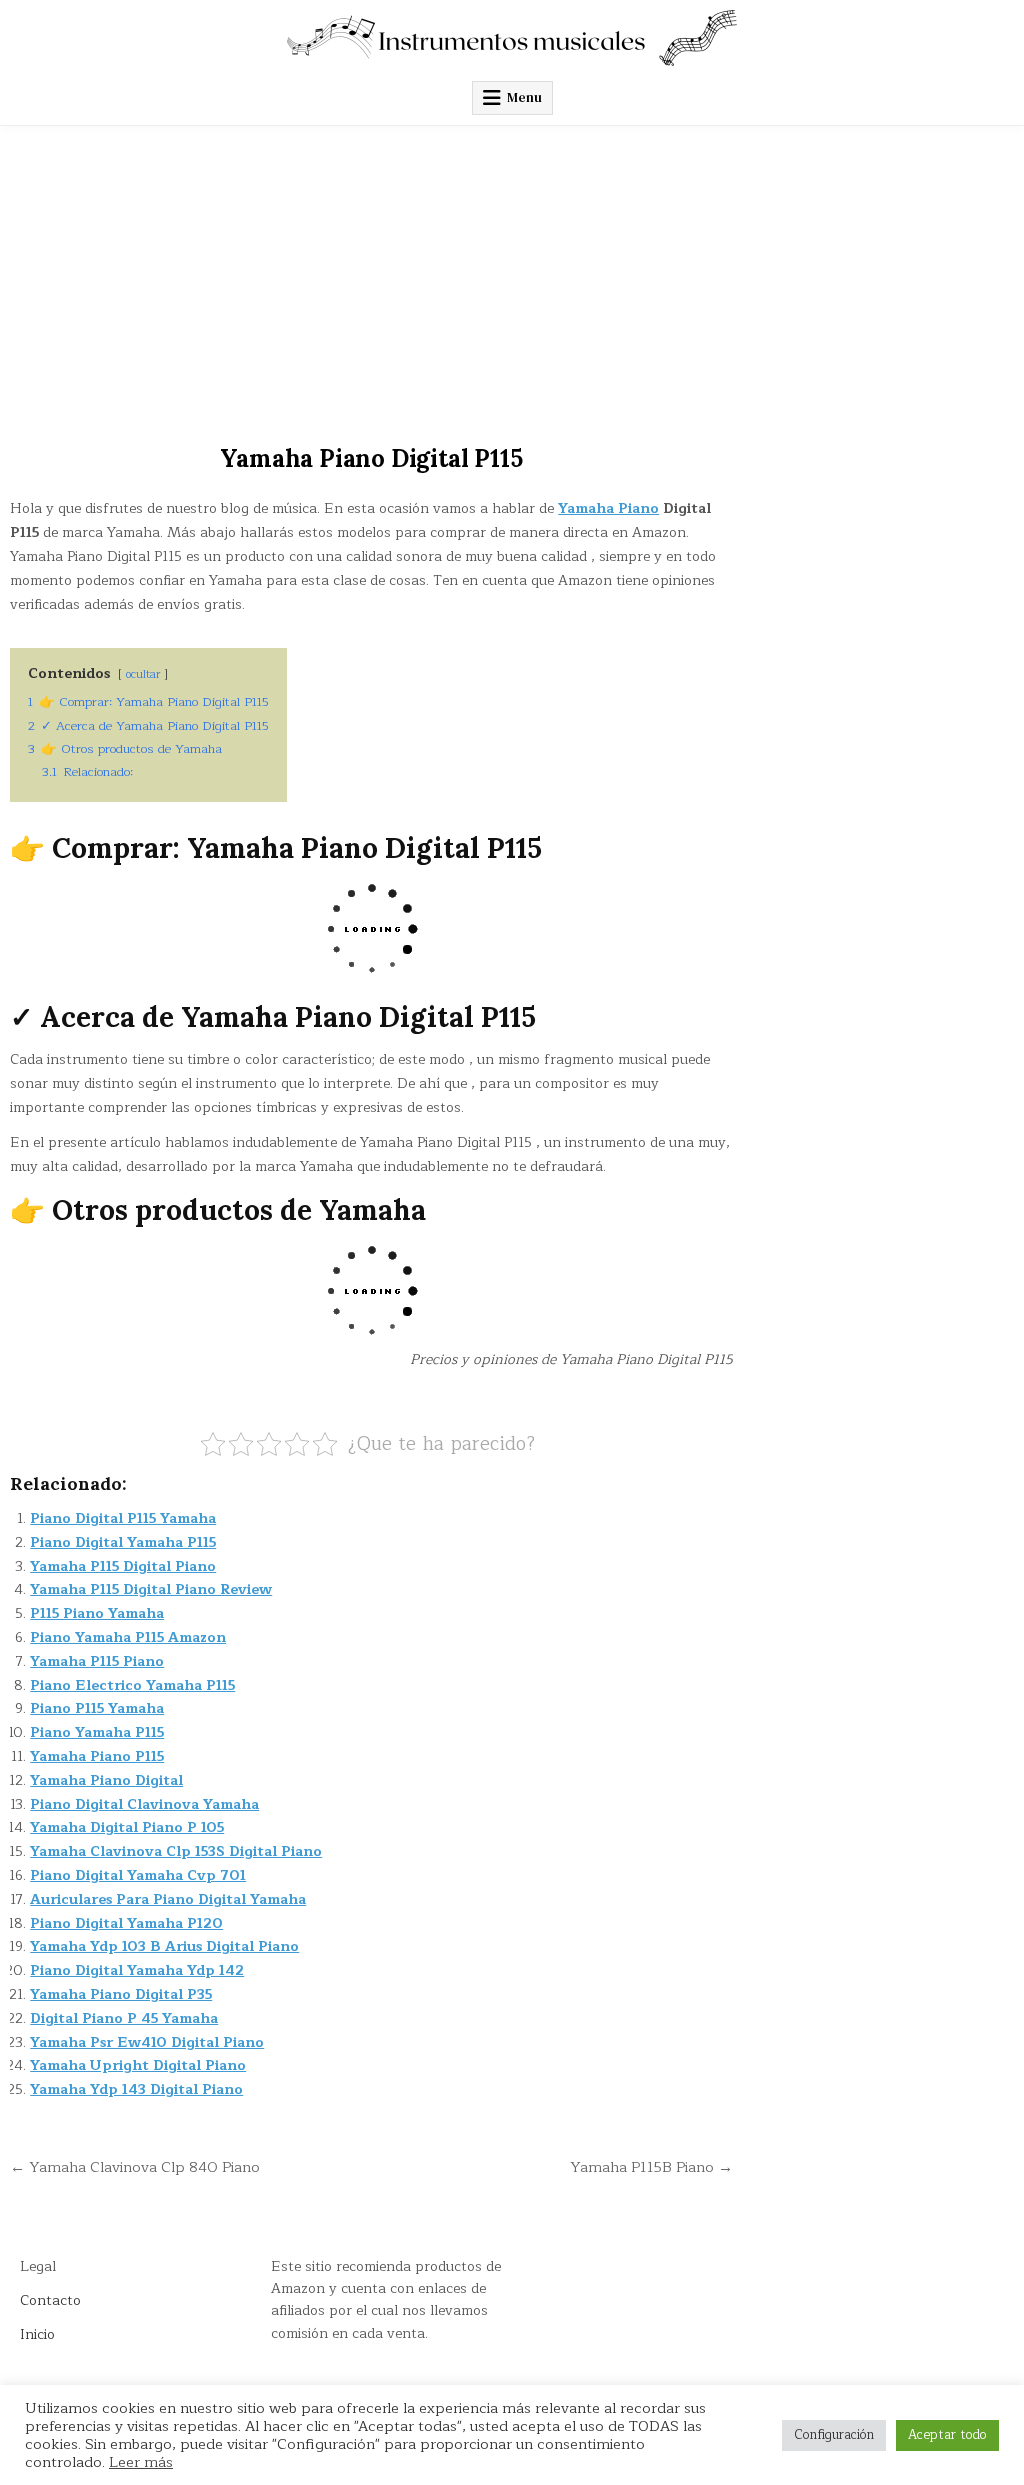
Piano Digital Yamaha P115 (123, 1542)
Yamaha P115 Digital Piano (123, 1566)
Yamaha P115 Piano (97, 1661)
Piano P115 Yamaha (97, 1708)
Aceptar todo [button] (947, 2435)
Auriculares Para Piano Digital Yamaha (168, 1899)
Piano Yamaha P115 (97, 1732)
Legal (38, 2266)
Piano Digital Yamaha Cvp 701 (138, 1875)
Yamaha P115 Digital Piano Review (151, 1589)
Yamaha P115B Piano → (651, 2167)
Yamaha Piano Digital (106, 1780)
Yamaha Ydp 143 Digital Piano (136, 2089)
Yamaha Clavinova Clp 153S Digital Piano (176, 1851)
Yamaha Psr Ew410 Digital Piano (147, 2042)
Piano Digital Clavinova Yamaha (144, 1804)
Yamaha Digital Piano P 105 (127, 1827)
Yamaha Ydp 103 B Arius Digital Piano (164, 1946)
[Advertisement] (512, 276)
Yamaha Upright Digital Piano (138, 2065)
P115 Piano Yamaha (97, 1613)
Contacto (50, 2300)
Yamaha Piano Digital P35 (121, 1994)
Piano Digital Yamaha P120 (126, 1923)
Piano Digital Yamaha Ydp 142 (137, 1970)
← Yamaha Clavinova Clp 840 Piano (135, 2167)
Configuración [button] (834, 2435)
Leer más (141, 2462)
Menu (524, 97)
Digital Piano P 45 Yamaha (124, 2018)
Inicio (37, 2334)
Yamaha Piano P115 (97, 1756)
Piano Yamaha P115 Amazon (128, 1637)
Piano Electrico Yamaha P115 (132, 1685)
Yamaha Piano (608, 508)
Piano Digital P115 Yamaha (123, 1518)
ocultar (143, 674)
